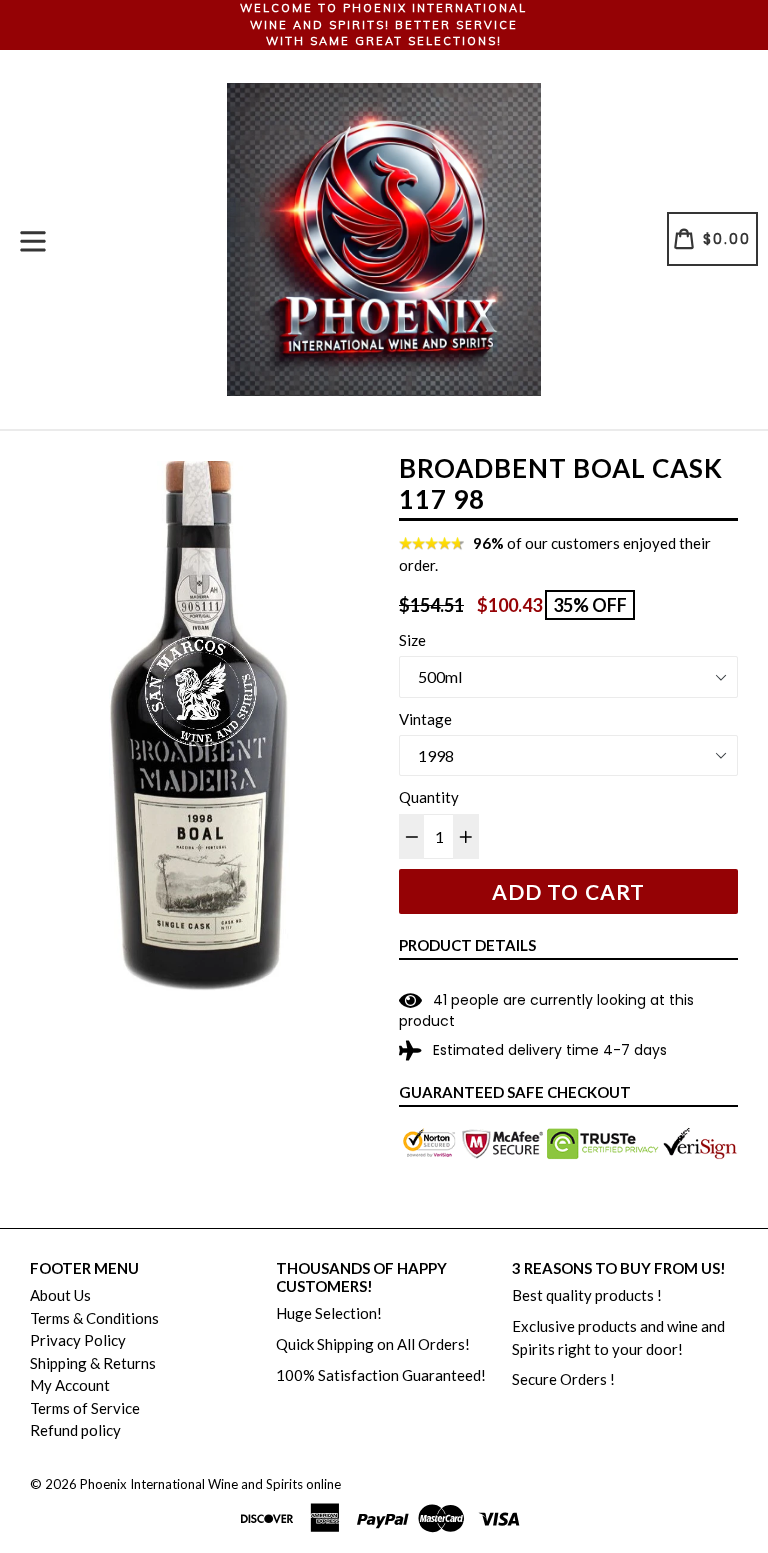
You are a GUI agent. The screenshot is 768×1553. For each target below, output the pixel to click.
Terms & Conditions (94, 1318)
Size (412, 640)
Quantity (429, 797)
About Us (60, 1295)
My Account (70, 1385)
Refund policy (75, 1430)
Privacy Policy (78, 1340)
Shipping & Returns (93, 1363)
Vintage (425, 719)
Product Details (467, 945)
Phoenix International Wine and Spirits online (210, 1484)
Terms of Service (85, 1408)
